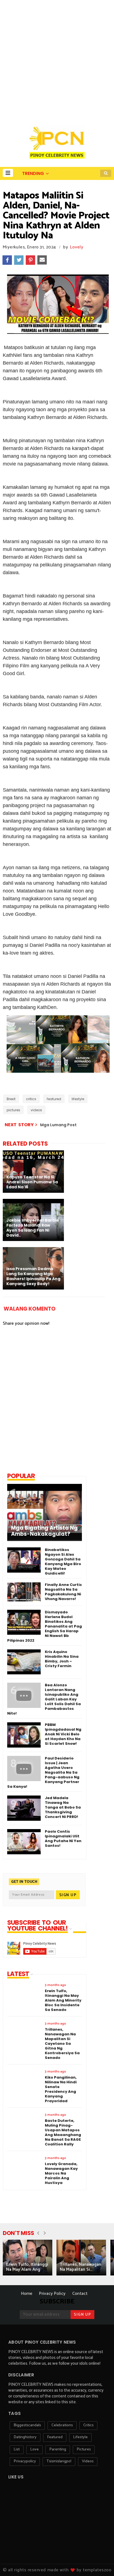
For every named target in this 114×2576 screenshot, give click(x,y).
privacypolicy (25, 2461)
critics (31, 1099)
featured (54, 1099)
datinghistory (25, 2437)
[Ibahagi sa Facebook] (7, 260)
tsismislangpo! (59, 2461)
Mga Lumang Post (58, 1125)
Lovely (77, 247)
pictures (13, 1110)
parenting (58, 2449)
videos (36, 1110)
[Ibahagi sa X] (19, 260)
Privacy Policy (52, 2294)
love (34, 2449)
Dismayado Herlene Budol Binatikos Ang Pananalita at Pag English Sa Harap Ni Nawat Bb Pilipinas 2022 (45, 1626)
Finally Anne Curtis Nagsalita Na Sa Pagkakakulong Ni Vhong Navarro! (63, 1592)
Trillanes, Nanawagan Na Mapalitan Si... (81, 2267)
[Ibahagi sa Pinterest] (30, 260)
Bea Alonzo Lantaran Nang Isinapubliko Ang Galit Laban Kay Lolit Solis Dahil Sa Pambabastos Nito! (44, 1699)
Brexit (11, 1099)
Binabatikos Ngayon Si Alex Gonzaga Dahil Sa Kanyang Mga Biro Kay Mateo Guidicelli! (63, 1562)
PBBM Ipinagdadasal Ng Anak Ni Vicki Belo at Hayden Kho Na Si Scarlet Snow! (63, 1734)
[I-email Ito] (42, 260)
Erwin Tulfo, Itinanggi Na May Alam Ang (27, 2267)
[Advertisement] (57, 60)
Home (27, 2294)
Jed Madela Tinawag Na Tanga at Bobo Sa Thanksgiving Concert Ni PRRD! (63, 1807)
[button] (8, 173)
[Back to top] (100, 2563)
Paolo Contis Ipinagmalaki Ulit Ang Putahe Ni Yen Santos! (63, 1838)
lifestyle (78, 1099)
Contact (80, 2294)
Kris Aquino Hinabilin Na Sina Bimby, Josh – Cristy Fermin (62, 1659)
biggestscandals (27, 2425)
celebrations (62, 2425)
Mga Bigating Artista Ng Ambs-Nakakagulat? (44, 1531)
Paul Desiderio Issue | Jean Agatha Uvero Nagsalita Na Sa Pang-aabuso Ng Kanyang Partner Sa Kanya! (43, 1772)
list (17, 2449)
